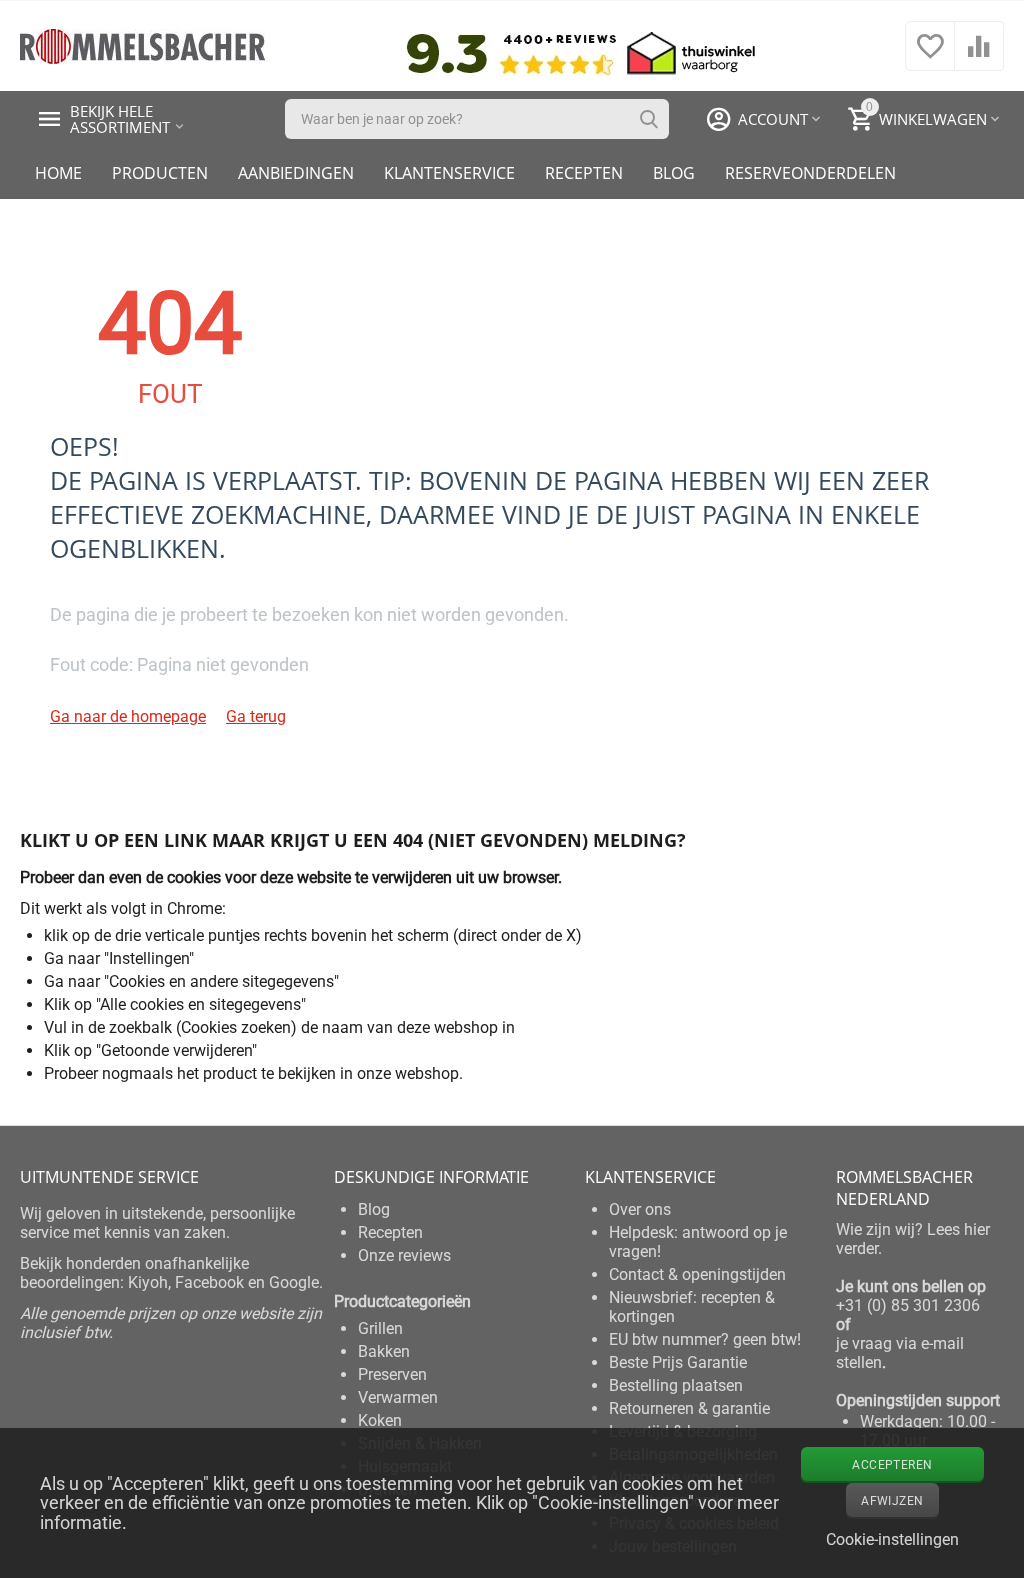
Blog (674, 173)
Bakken (384, 1351)
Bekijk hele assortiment (120, 119)
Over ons (640, 1209)
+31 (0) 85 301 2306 (908, 1305)
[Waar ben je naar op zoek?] (649, 119)
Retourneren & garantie (689, 1408)
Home (58, 173)
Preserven (392, 1374)
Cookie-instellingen (892, 1539)
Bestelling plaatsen (676, 1385)
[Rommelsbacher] (142, 44)
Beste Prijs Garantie (678, 1362)
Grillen (380, 1328)
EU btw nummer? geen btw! (705, 1339)
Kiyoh (148, 1282)
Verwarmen (398, 1397)
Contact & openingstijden (697, 1274)
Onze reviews (404, 1255)
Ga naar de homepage (128, 716)
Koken (380, 1420)
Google (294, 1282)
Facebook (209, 1282)
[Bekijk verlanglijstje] (930, 56)
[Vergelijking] (979, 56)
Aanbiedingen (296, 173)
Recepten (584, 173)
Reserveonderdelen (810, 173)
